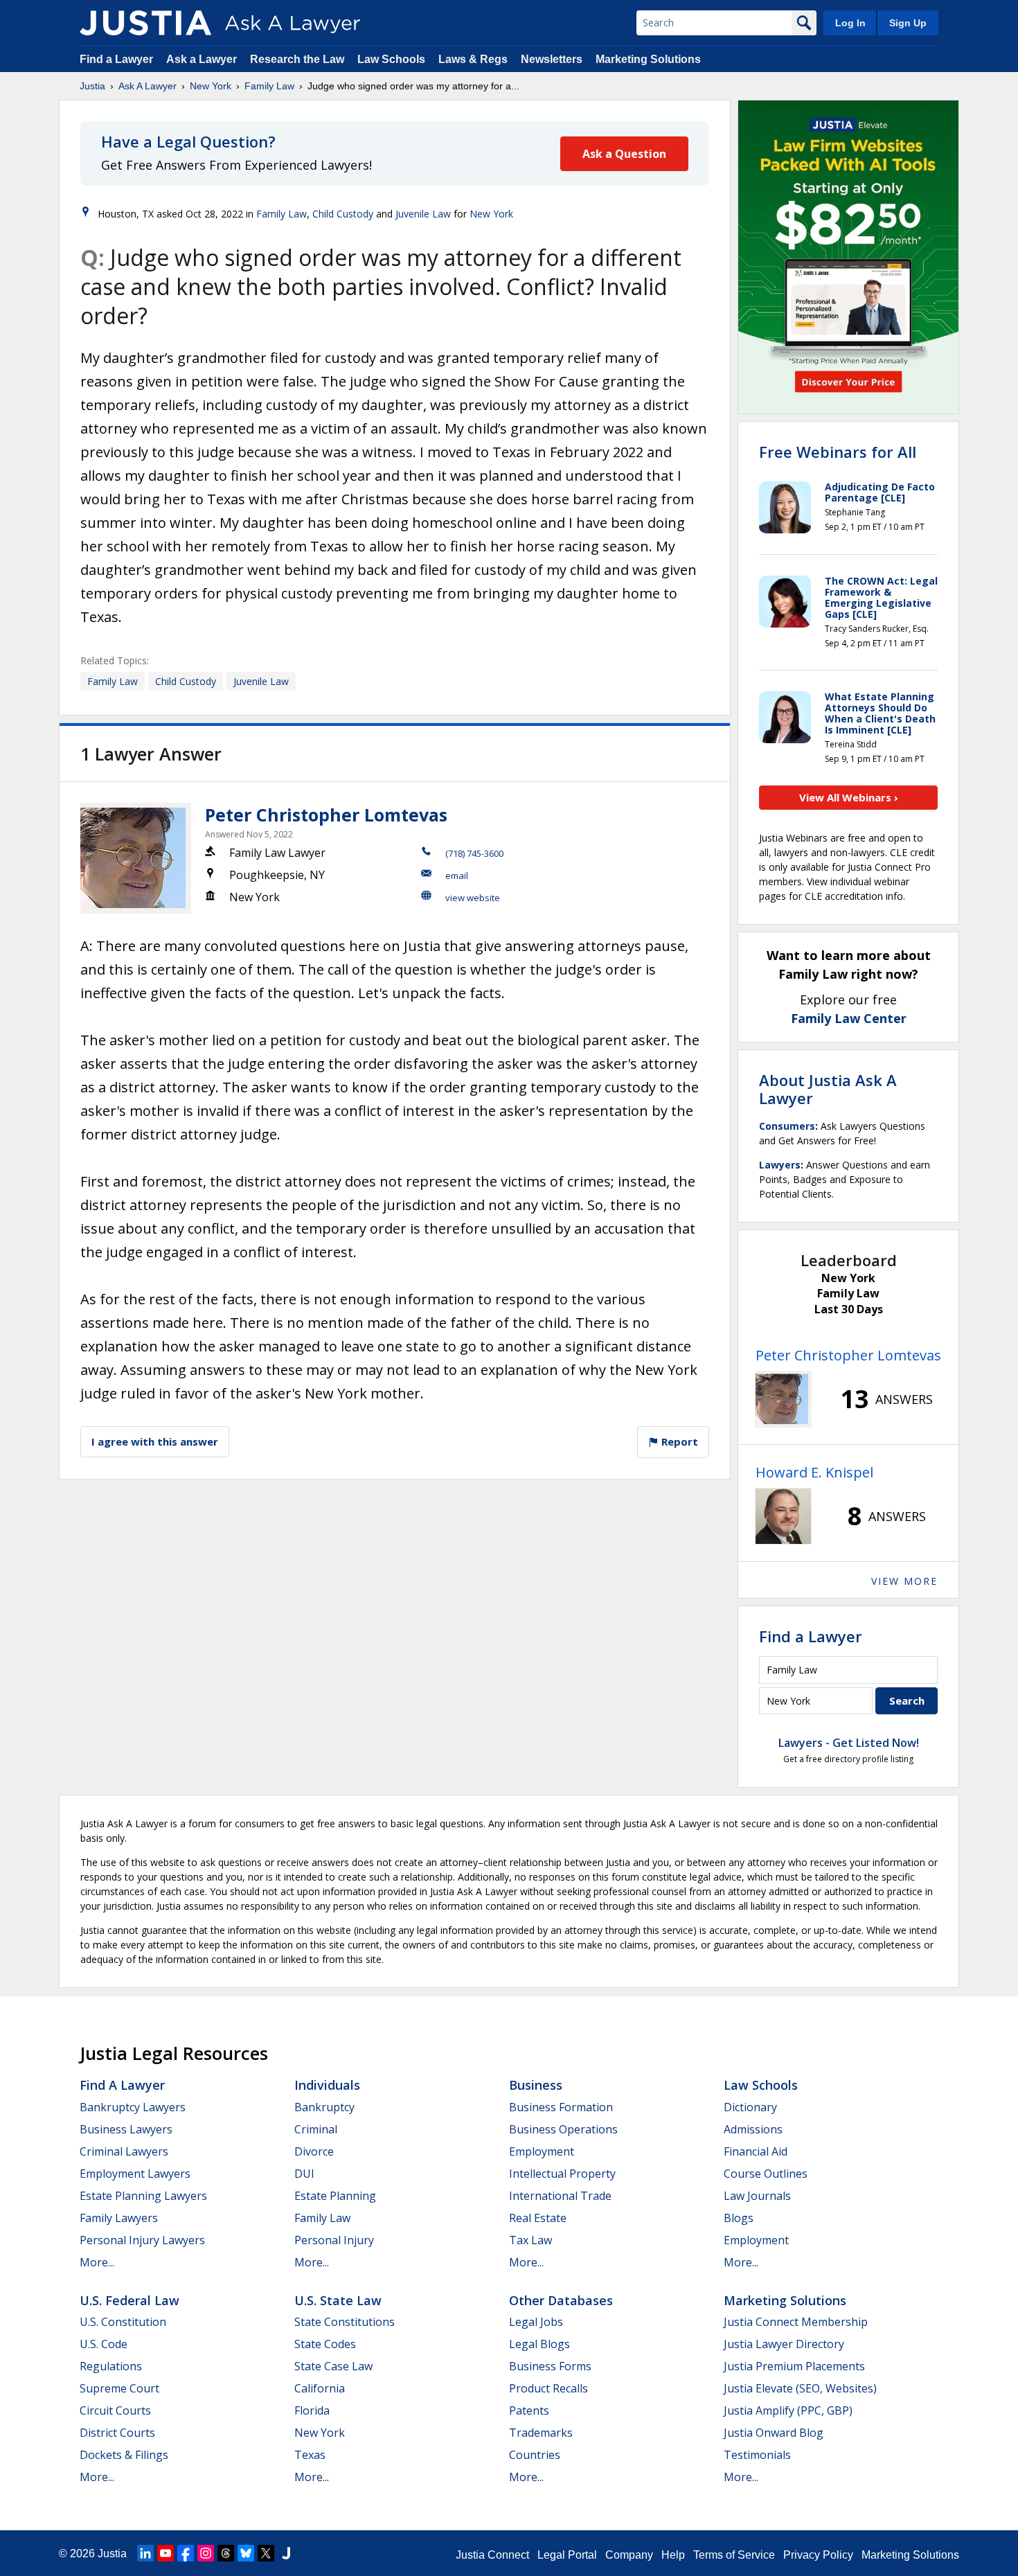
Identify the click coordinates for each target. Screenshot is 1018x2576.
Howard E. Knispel (814, 1472)
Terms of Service (734, 2555)
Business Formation (561, 2107)
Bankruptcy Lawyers (133, 2107)
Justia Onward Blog (774, 2433)
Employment (542, 2151)
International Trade (560, 2196)
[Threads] (226, 2553)
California (320, 2388)
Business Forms (550, 2366)
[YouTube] (166, 2553)
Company (629, 2555)
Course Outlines (766, 2174)
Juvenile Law (423, 214)
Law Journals (757, 2196)
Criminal (316, 2129)
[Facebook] (186, 2553)
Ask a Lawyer (203, 59)
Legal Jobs (536, 2322)
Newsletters (552, 59)
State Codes (325, 2344)
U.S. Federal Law (130, 2300)
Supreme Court (119, 2388)
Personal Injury (334, 2240)
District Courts (117, 2433)
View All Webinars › (849, 797)
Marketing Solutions (648, 59)
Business (536, 2085)
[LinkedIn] (145, 2553)
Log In (850, 23)
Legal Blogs (539, 2344)
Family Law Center (849, 1018)
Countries (535, 2455)
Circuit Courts (115, 2410)
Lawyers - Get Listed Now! (849, 1743)
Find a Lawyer (116, 59)
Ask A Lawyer (148, 86)
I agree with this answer (155, 1441)
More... (97, 2262)
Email (457, 876)
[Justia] (145, 23)
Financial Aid (756, 2151)
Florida (312, 2410)
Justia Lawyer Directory (784, 2344)
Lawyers (780, 1165)
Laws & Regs (473, 59)
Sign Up (908, 23)
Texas (310, 2455)
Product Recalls (548, 2388)
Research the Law (297, 59)
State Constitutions (345, 2322)
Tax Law (530, 2240)
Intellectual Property (562, 2174)
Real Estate (538, 2218)
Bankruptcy (324, 2107)
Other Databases (561, 2300)
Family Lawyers (119, 2218)
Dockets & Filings (124, 2455)
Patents (529, 2410)
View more (904, 1581)
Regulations (111, 2366)
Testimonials (757, 2455)
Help (673, 2555)
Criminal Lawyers (124, 2151)
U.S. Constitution (123, 2322)
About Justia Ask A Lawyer (828, 1089)
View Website (473, 898)
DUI (304, 2174)
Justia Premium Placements (794, 2366)
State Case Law (333, 2366)
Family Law (269, 86)
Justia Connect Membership (796, 2322)
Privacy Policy (818, 2555)
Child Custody (343, 214)
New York (211, 86)
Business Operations (563, 2129)
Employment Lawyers (135, 2174)
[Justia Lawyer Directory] (286, 2553)
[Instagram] (206, 2553)
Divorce (314, 2151)
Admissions (753, 2129)
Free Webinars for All (838, 452)
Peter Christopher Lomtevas (326, 815)
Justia (92, 86)
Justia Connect (492, 2555)
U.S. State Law (338, 2300)
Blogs (739, 2218)
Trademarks (541, 2433)
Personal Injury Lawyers (142, 2240)
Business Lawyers (126, 2129)
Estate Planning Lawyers (143, 2196)
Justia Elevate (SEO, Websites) (800, 2388)
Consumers (787, 1126)
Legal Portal (567, 2555)
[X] (266, 2553)
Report (678, 1441)
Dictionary (750, 2107)
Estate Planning (335, 2196)
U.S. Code (104, 2344)
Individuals (327, 2085)
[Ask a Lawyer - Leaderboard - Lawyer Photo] (783, 1399)
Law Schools (391, 59)
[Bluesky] (246, 2553)
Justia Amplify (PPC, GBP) (788, 2410)
